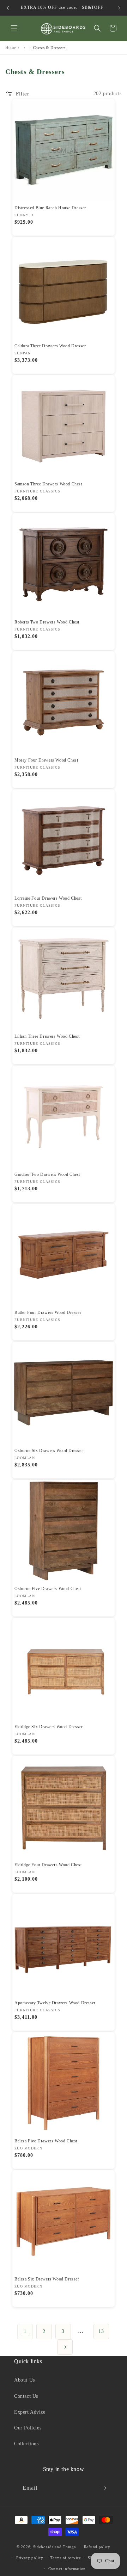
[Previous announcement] (8, 8)
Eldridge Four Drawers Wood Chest (48, 1865)
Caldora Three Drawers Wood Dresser (50, 346)
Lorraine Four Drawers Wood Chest (48, 898)
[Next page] (65, 2347)
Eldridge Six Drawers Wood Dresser (49, 1727)
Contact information (67, 2569)
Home (10, 48)
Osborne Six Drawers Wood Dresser (49, 1451)
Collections (26, 2444)
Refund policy (97, 2547)
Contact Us (26, 2396)
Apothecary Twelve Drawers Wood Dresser (55, 2003)
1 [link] (25, 2331)
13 (101, 2331)
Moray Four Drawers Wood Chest (46, 760)
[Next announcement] (119, 8)
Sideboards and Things (55, 2547)
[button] (14, 28)
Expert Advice (30, 2412)
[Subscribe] (104, 2488)
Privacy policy (30, 2558)
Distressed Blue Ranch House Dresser (50, 208)
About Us (25, 2380)
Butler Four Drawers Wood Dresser (48, 1312)
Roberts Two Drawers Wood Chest (47, 622)
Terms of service (65, 2558)
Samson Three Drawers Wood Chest (48, 484)
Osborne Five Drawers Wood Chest (48, 1589)
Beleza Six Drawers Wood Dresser (47, 2279)
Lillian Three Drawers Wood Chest (47, 1036)
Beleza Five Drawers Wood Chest (46, 2141)
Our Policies (28, 2428)
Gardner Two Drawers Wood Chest (47, 1174)
